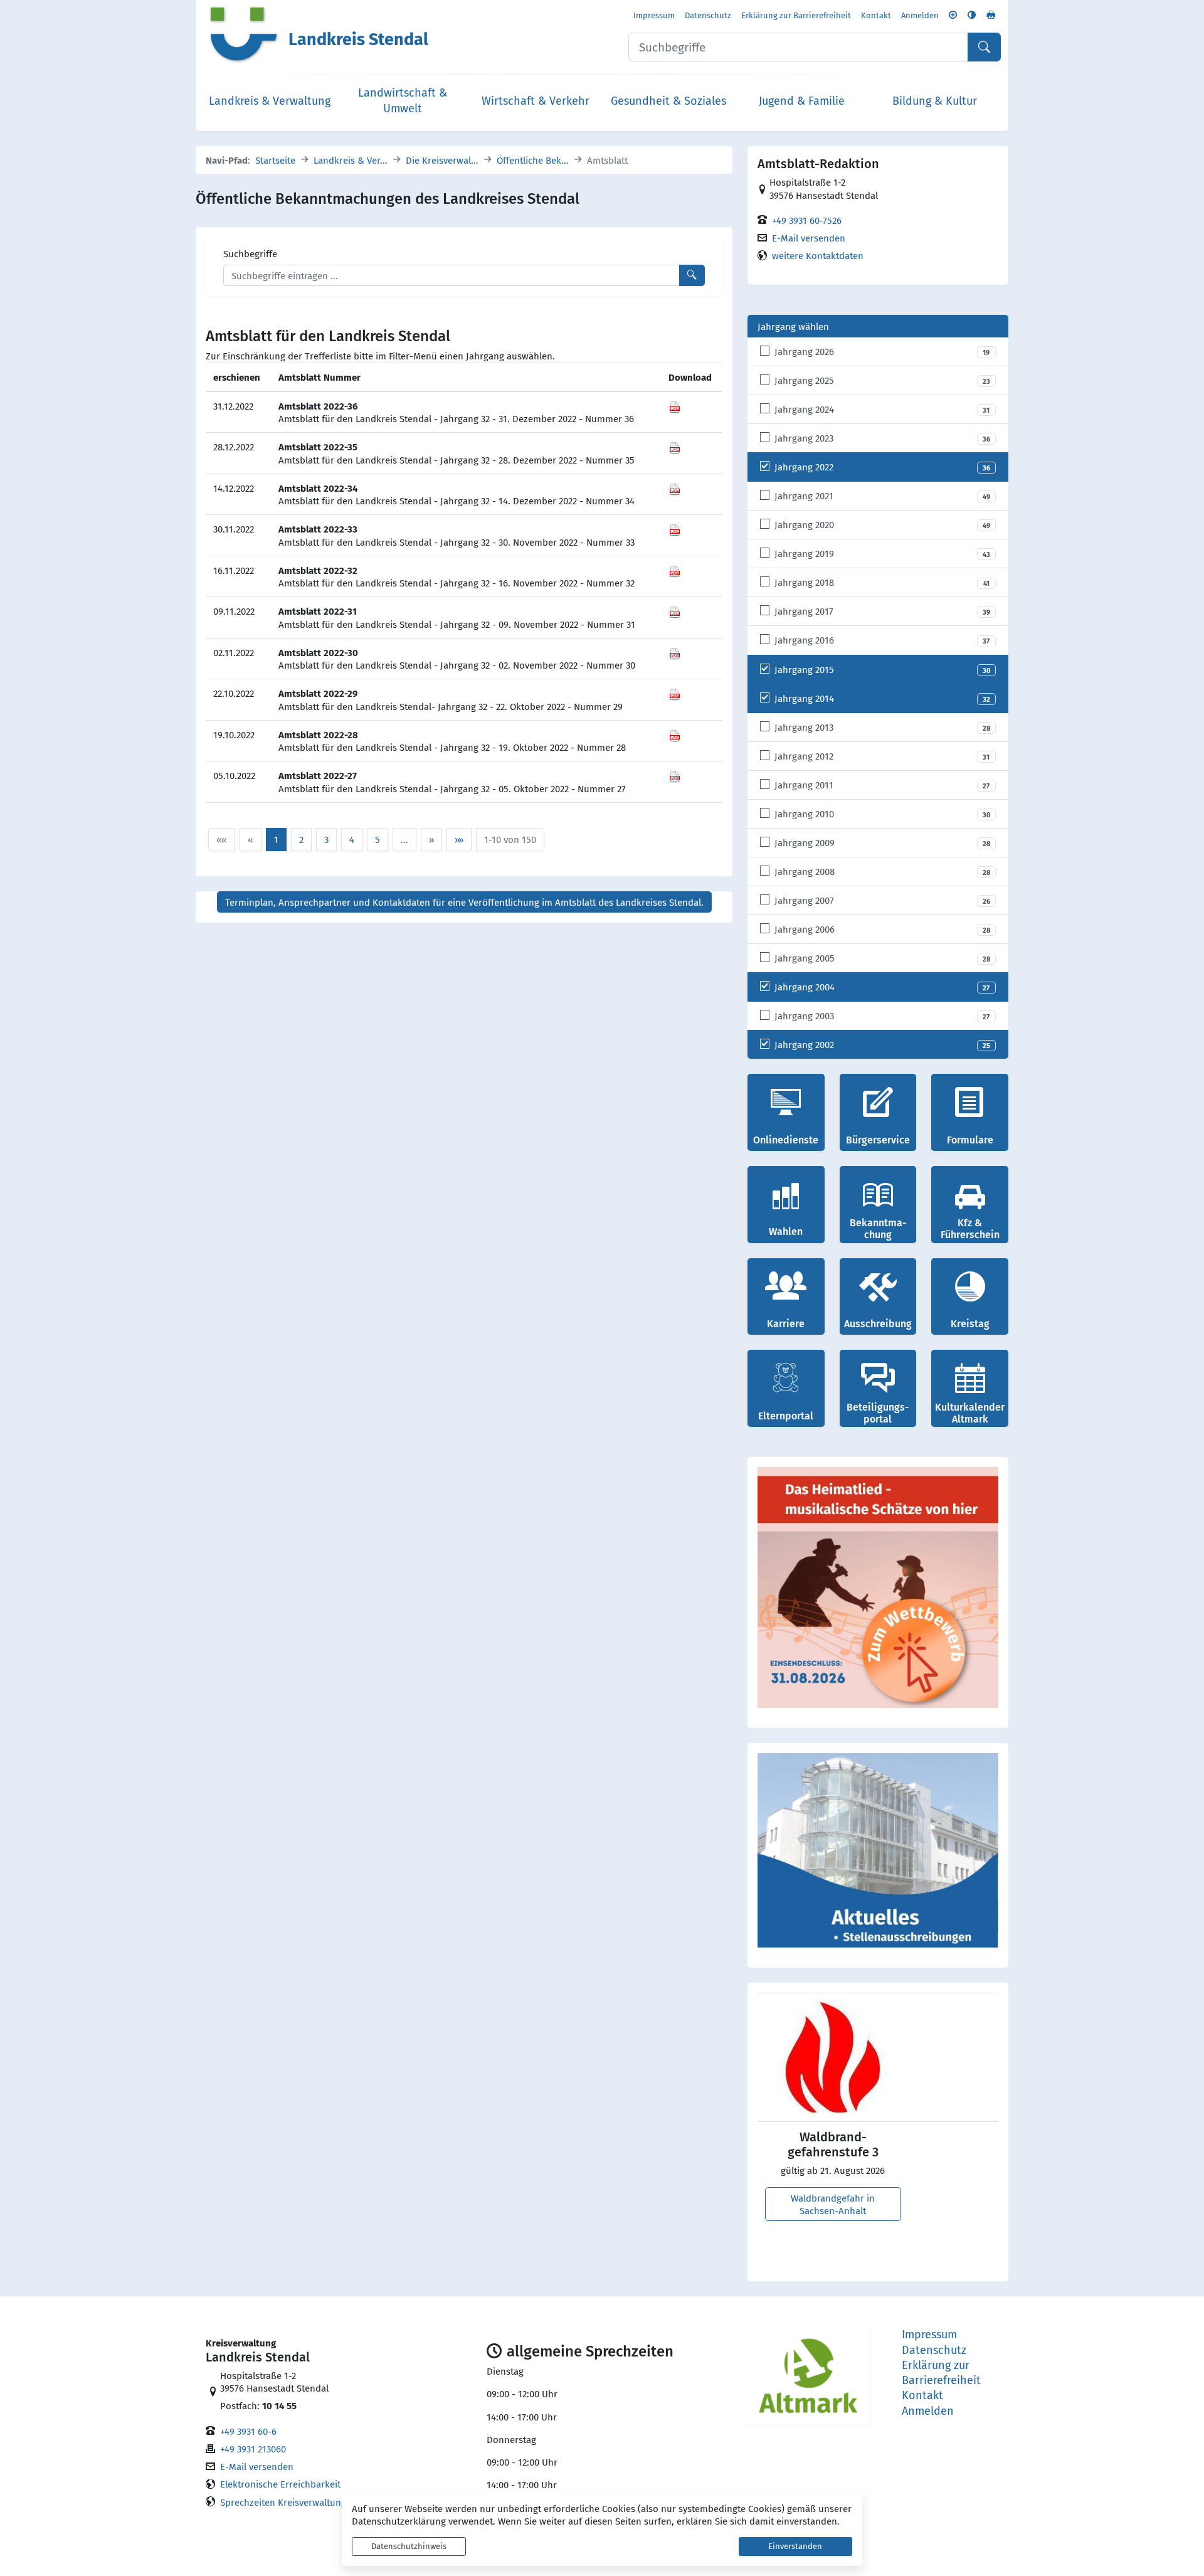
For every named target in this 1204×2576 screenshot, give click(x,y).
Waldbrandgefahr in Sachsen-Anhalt (833, 2204)
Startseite (275, 160)
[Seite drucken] (991, 15)
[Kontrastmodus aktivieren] (972, 15)
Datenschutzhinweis (409, 2546)
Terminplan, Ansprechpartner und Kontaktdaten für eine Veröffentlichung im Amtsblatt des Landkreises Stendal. (464, 902)
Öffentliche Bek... (533, 160)
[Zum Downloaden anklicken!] (675, 406)
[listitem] (878, 352)
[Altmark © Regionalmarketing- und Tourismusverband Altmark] (809, 2376)
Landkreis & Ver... (351, 160)
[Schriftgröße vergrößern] (953, 15)
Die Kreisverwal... (442, 160)
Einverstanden (795, 2546)
